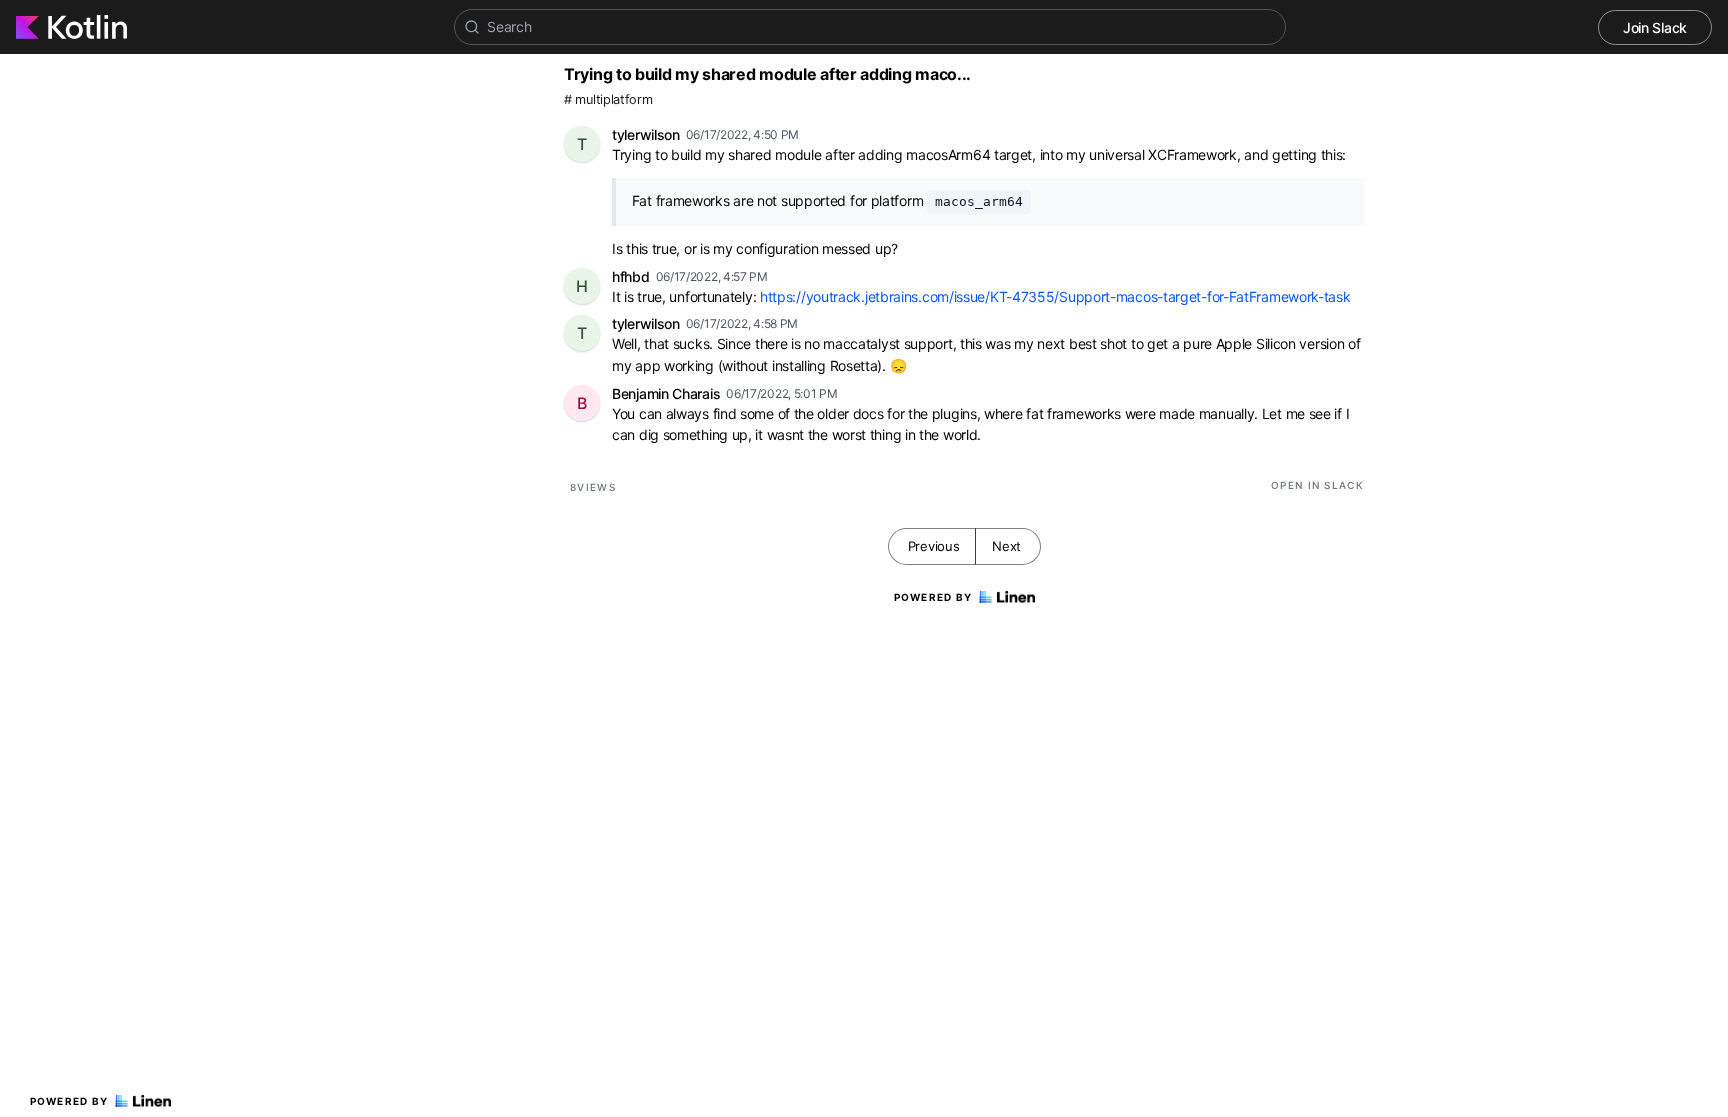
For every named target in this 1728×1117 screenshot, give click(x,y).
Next (1006, 546)
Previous (934, 546)
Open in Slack (1317, 485)
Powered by (69, 1101)
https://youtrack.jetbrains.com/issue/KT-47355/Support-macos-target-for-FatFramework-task (1055, 296)
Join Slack (1655, 27)
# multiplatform (608, 99)
